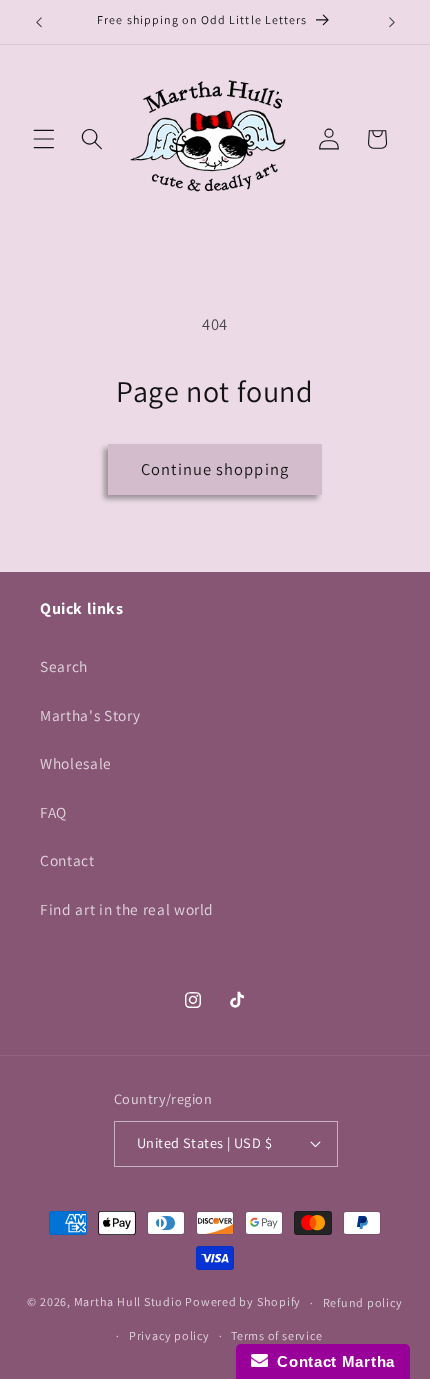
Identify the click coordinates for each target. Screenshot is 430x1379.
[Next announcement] (392, 22)
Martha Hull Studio (128, 1302)
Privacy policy (169, 1335)
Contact (67, 860)
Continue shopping (215, 469)
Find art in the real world (127, 909)
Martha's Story (90, 715)
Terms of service (276, 1335)
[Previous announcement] (39, 22)
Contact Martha (331, 1361)
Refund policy (363, 1302)
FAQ (53, 812)
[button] (44, 139)
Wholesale (76, 763)
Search (64, 666)
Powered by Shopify (243, 1302)
